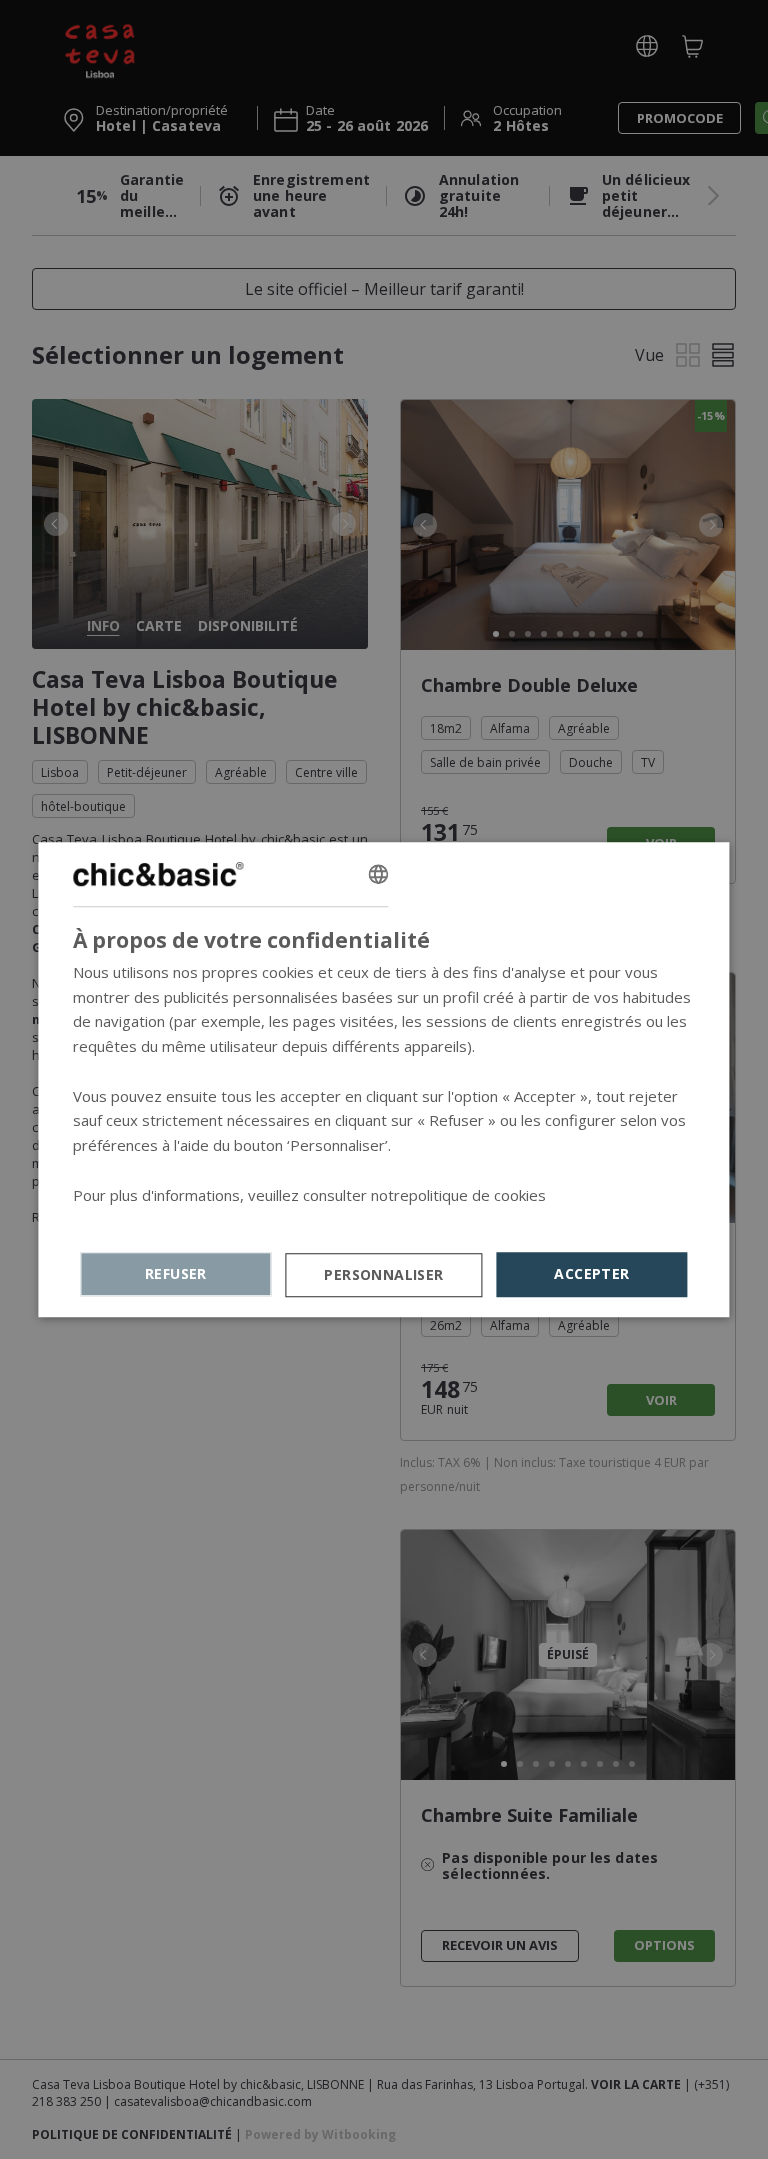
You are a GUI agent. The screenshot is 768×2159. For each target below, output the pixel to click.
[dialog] (383, 1080)
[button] (383, 1275)
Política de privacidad (145, 1220)
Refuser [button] (176, 1273)
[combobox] (378, 874)
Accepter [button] (591, 1273)
